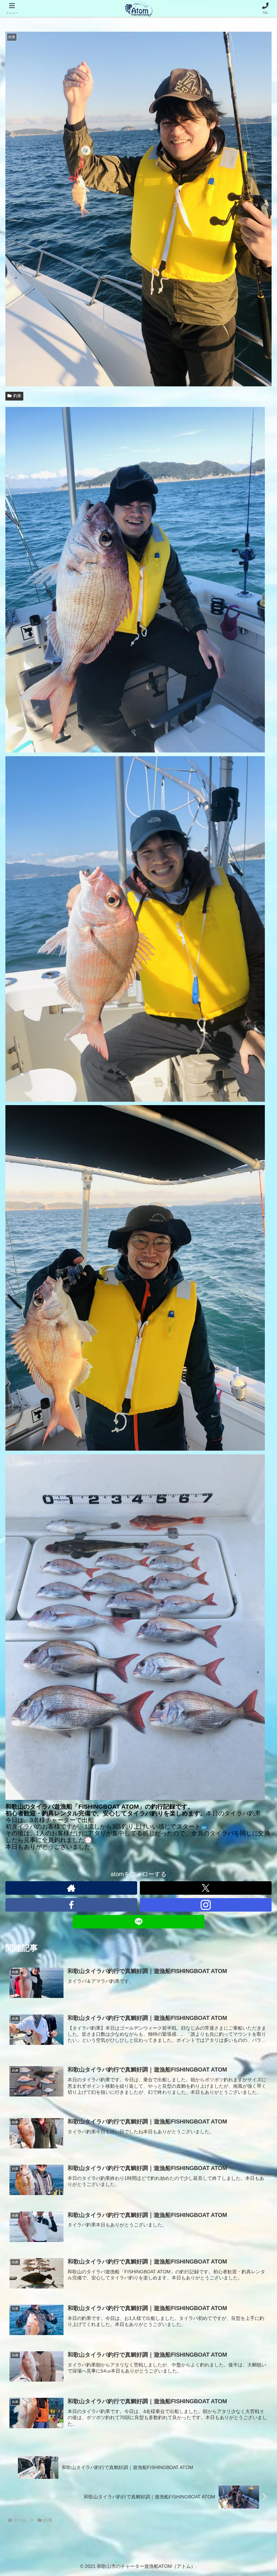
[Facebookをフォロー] (71, 1905)
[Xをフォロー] (206, 1888)
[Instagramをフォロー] (206, 1905)
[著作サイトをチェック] (71, 1888)
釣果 (17, 396)
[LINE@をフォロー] (138, 1922)
